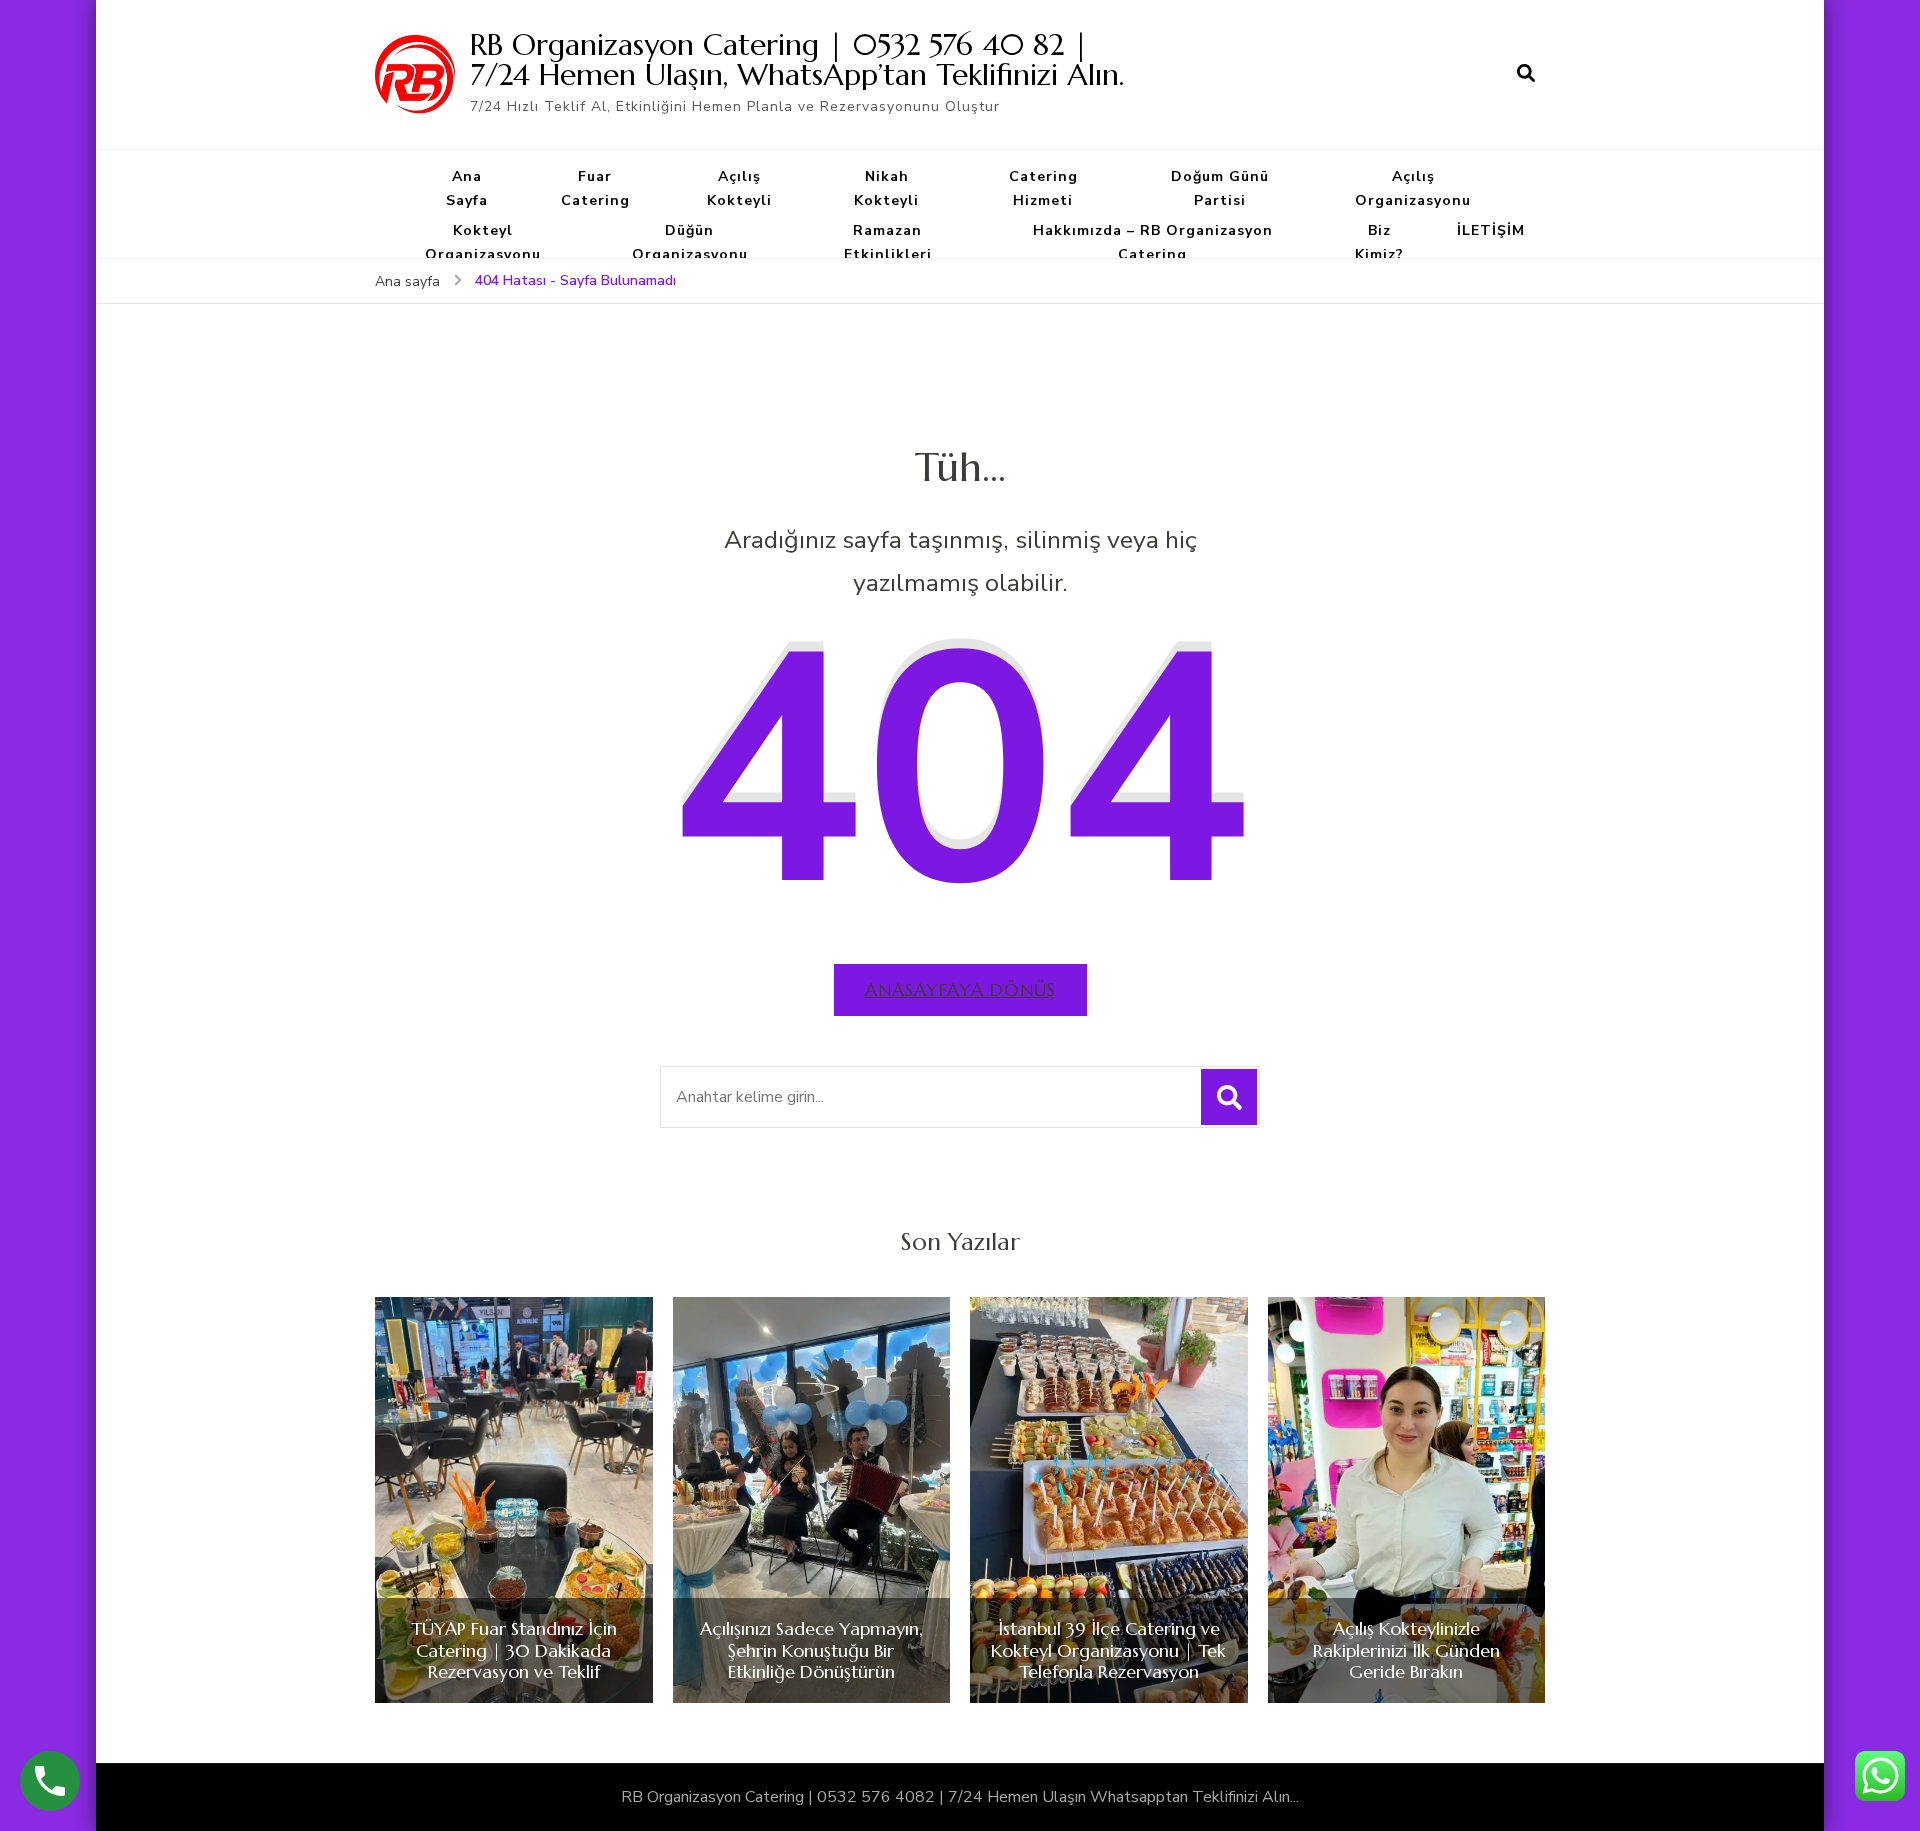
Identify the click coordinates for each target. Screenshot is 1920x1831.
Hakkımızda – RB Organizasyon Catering (1153, 242)
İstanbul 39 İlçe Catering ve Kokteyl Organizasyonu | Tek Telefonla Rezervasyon (1108, 1650)
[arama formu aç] (1526, 74)
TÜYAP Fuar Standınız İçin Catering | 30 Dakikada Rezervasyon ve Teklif (514, 1650)
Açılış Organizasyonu (1413, 188)
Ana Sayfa (467, 188)
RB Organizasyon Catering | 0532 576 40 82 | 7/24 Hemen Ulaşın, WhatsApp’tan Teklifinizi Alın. (797, 59)
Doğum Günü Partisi (1220, 188)
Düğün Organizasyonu (690, 242)
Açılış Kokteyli (739, 188)
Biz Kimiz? (1379, 242)
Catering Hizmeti (1043, 188)
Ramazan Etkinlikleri (888, 242)
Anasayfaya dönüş (960, 989)
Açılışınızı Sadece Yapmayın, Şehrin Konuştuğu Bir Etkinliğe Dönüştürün (811, 1650)
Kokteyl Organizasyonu (483, 242)
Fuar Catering (595, 188)
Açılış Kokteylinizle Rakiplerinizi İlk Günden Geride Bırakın (1406, 1650)
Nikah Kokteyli (886, 188)
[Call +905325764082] (50, 1781)
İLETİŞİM (1491, 230)
